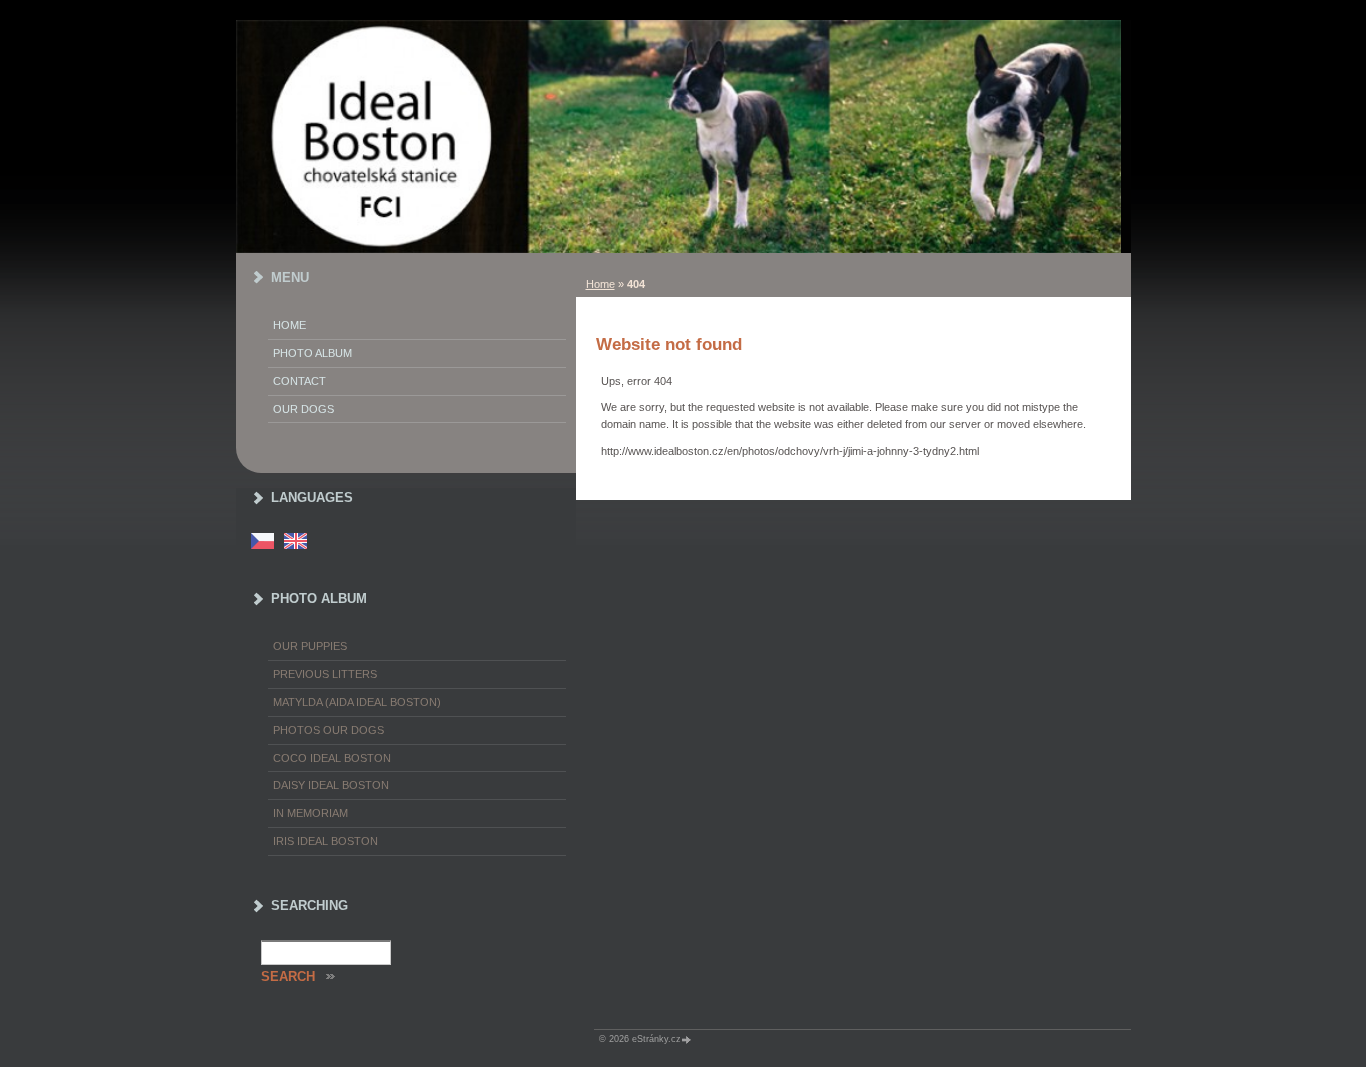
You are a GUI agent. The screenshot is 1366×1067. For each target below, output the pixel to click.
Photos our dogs (328, 730)
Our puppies (310, 646)
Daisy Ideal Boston (331, 785)
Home (600, 284)
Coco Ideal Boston (332, 758)
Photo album (312, 353)
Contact (299, 381)
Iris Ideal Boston (325, 841)
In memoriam (310, 813)
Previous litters (325, 674)
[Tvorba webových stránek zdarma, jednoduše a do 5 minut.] (688, 1039)
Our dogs (303, 409)
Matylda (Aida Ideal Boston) (357, 702)
